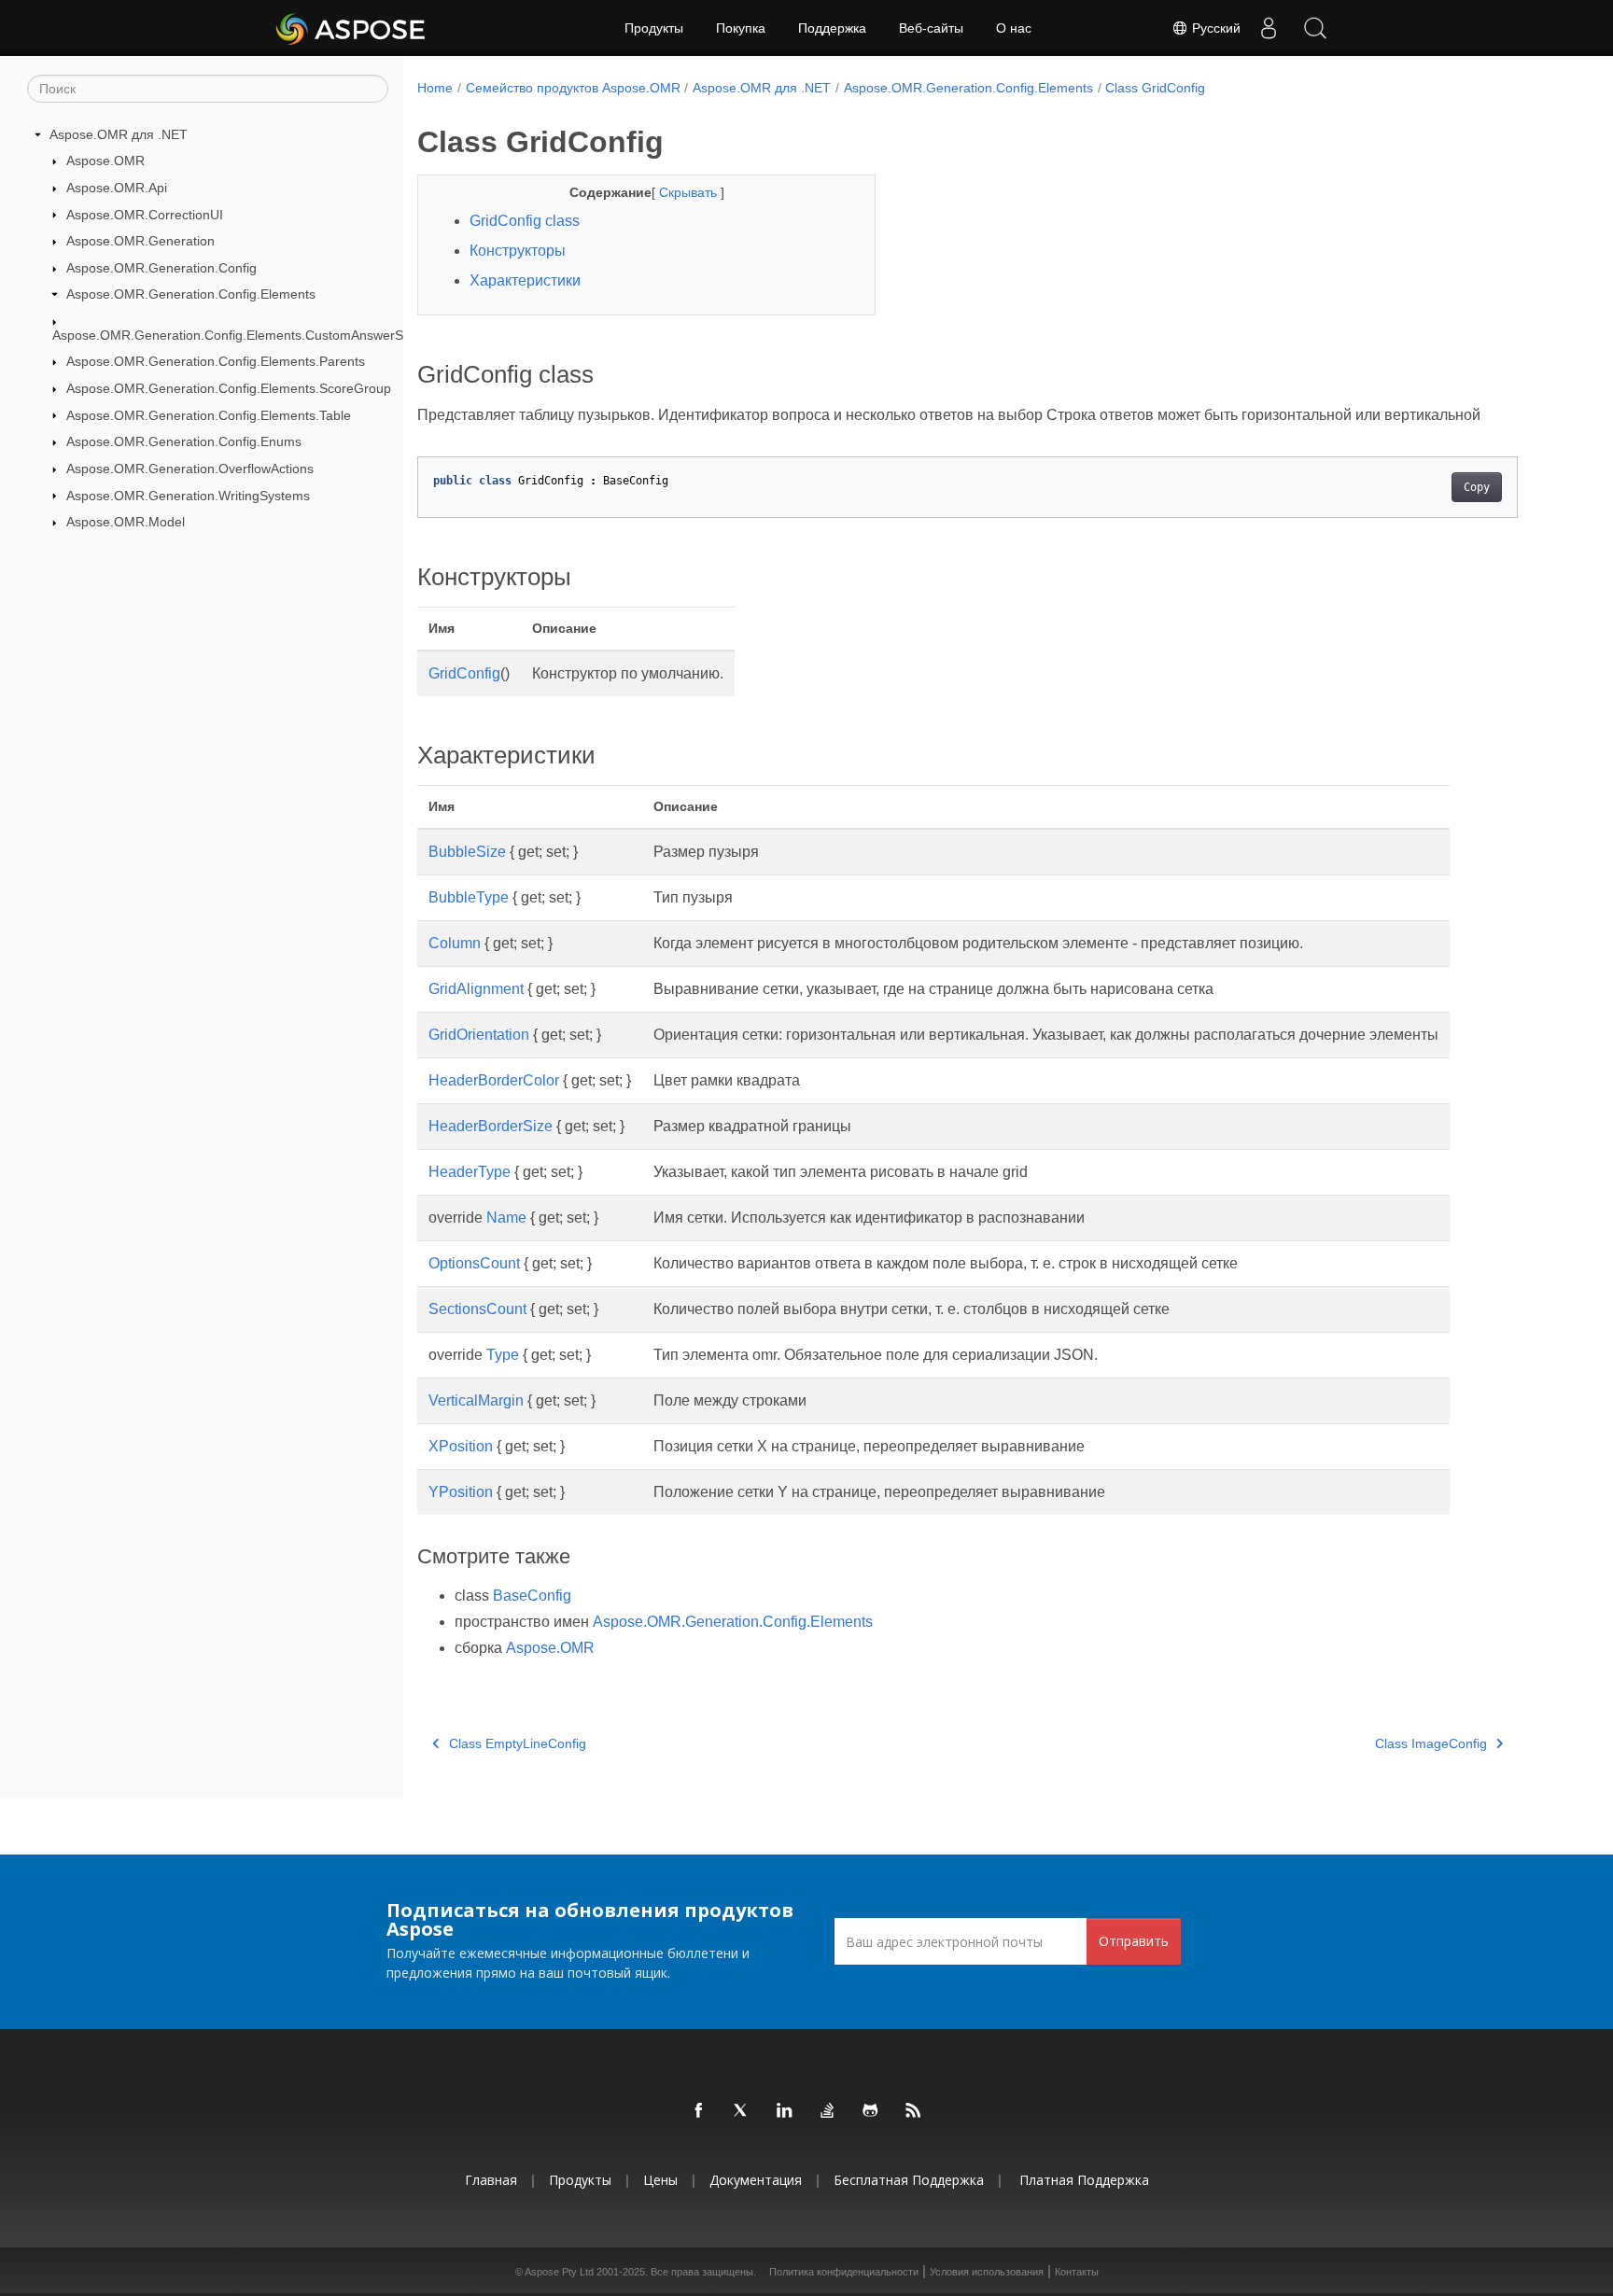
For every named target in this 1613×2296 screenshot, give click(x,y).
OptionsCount (474, 1263)
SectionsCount (477, 1309)
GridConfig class (525, 221)
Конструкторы (518, 251)
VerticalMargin (476, 1400)
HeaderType (470, 1172)
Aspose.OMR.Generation (140, 241)
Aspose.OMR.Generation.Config (161, 268)
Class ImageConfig (1431, 1743)
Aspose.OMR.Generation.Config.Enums (184, 441)
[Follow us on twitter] (742, 2111)
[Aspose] (351, 28)
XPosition (461, 1446)
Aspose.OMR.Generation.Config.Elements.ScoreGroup (229, 388)
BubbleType (469, 897)
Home (435, 88)
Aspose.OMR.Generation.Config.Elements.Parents (216, 361)
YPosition (461, 1492)
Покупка (741, 28)
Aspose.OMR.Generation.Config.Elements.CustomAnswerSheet (241, 335)
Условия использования (987, 2272)
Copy (1477, 487)
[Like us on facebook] (699, 2111)
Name (506, 1218)
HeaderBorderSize (491, 1126)
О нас (1014, 28)
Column (455, 943)
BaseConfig (532, 1596)
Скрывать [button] (690, 192)
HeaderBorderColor (494, 1080)
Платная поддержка (1084, 2180)
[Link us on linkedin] (785, 2111)
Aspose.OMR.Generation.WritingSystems (188, 496)
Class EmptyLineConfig (518, 1743)
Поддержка (832, 28)
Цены (660, 2180)
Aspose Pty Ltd (559, 2272)
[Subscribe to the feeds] (914, 2111)
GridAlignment (476, 989)
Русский (1214, 28)
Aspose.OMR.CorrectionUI (145, 215)
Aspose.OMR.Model (126, 522)
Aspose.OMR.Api (117, 188)
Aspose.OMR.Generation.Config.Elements (191, 294)
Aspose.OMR (105, 161)
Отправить (1134, 1941)
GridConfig (464, 673)
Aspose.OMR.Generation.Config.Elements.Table (209, 415)
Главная (491, 2180)
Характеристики (525, 280)
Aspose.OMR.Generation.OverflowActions (190, 469)
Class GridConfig (1155, 88)
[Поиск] (1315, 28)
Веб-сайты (931, 28)
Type (503, 1355)
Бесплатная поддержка (909, 2180)
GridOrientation (479, 1035)
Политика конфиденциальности (844, 2272)
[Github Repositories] (871, 2111)
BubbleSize (467, 852)
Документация (756, 2180)
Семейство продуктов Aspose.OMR (573, 88)
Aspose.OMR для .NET (119, 134)
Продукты (654, 28)
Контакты (1077, 2272)
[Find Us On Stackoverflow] (828, 2111)
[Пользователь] (1269, 28)
